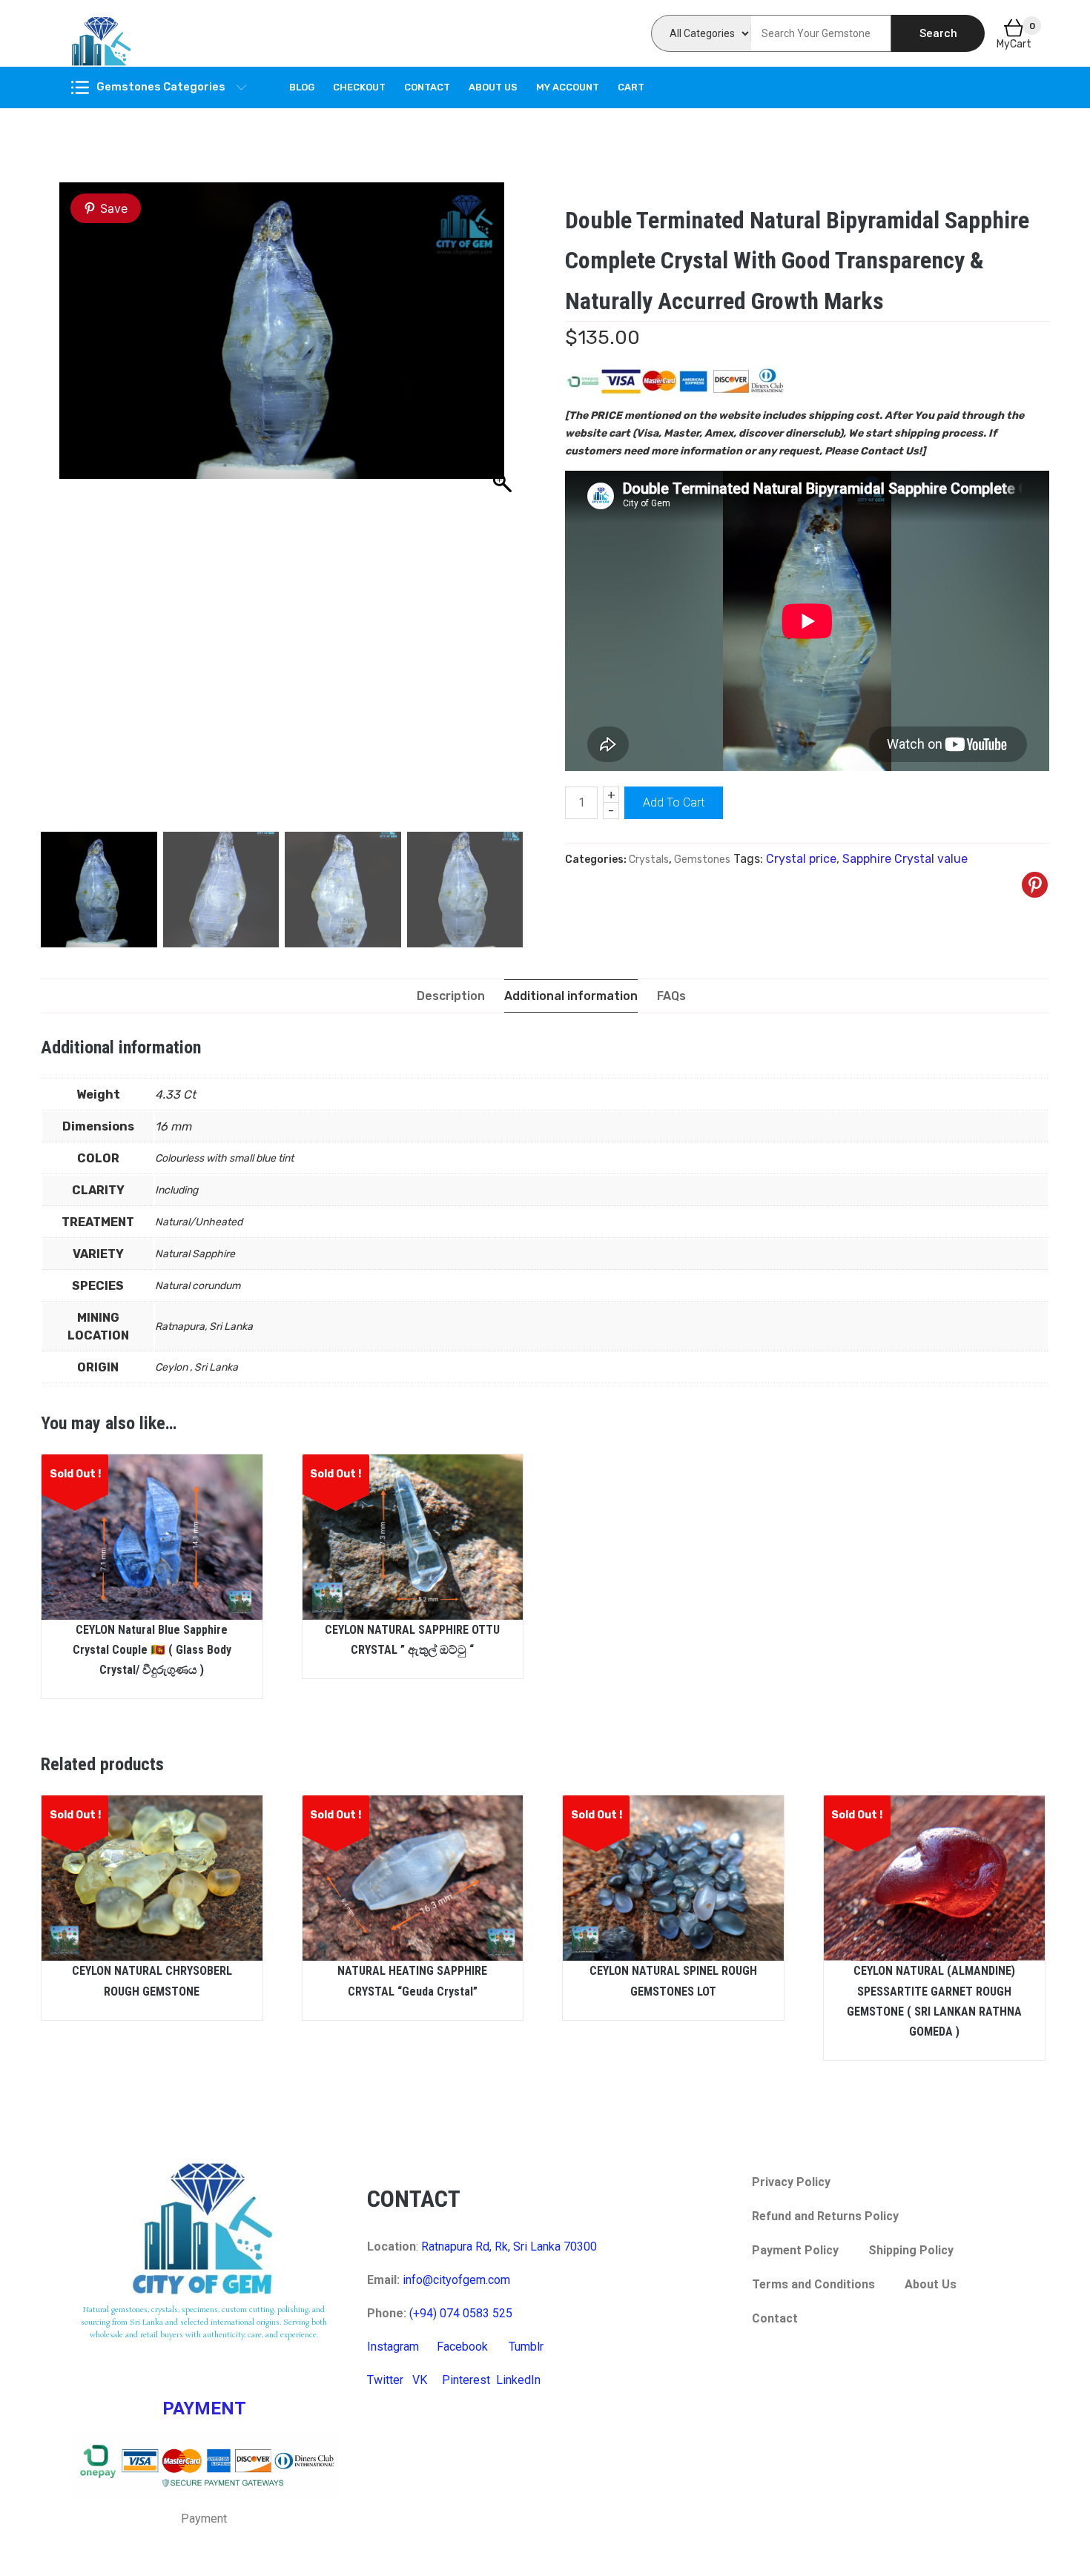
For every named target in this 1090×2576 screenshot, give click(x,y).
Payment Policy (795, 2250)
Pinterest (466, 2380)
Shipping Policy (911, 2250)
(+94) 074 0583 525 (461, 2313)
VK (420, 2380)
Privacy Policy (791, 2182)
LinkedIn (518, 2380)
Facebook (462, 2347)
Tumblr (526, 2347)
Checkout (359, 87)
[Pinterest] (1035, 885)
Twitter (385, 2380)
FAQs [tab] (671, 996)
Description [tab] (451, 996)
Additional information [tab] (571, 996)
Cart (631, 87)
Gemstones (702, 860)
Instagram (393, 2347)
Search (938, 33)
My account (568, 87)
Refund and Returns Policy (825, 2216)
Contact (427, 87)
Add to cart (674, 802)
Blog (302, 87)
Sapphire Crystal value (905, 859)
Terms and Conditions (813, 2284)
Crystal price (801, 859)
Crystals (649, 860)
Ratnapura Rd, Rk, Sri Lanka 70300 (509, 2246)
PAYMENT (204, 2408)
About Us (493, 87)
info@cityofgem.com (456, 2280)
